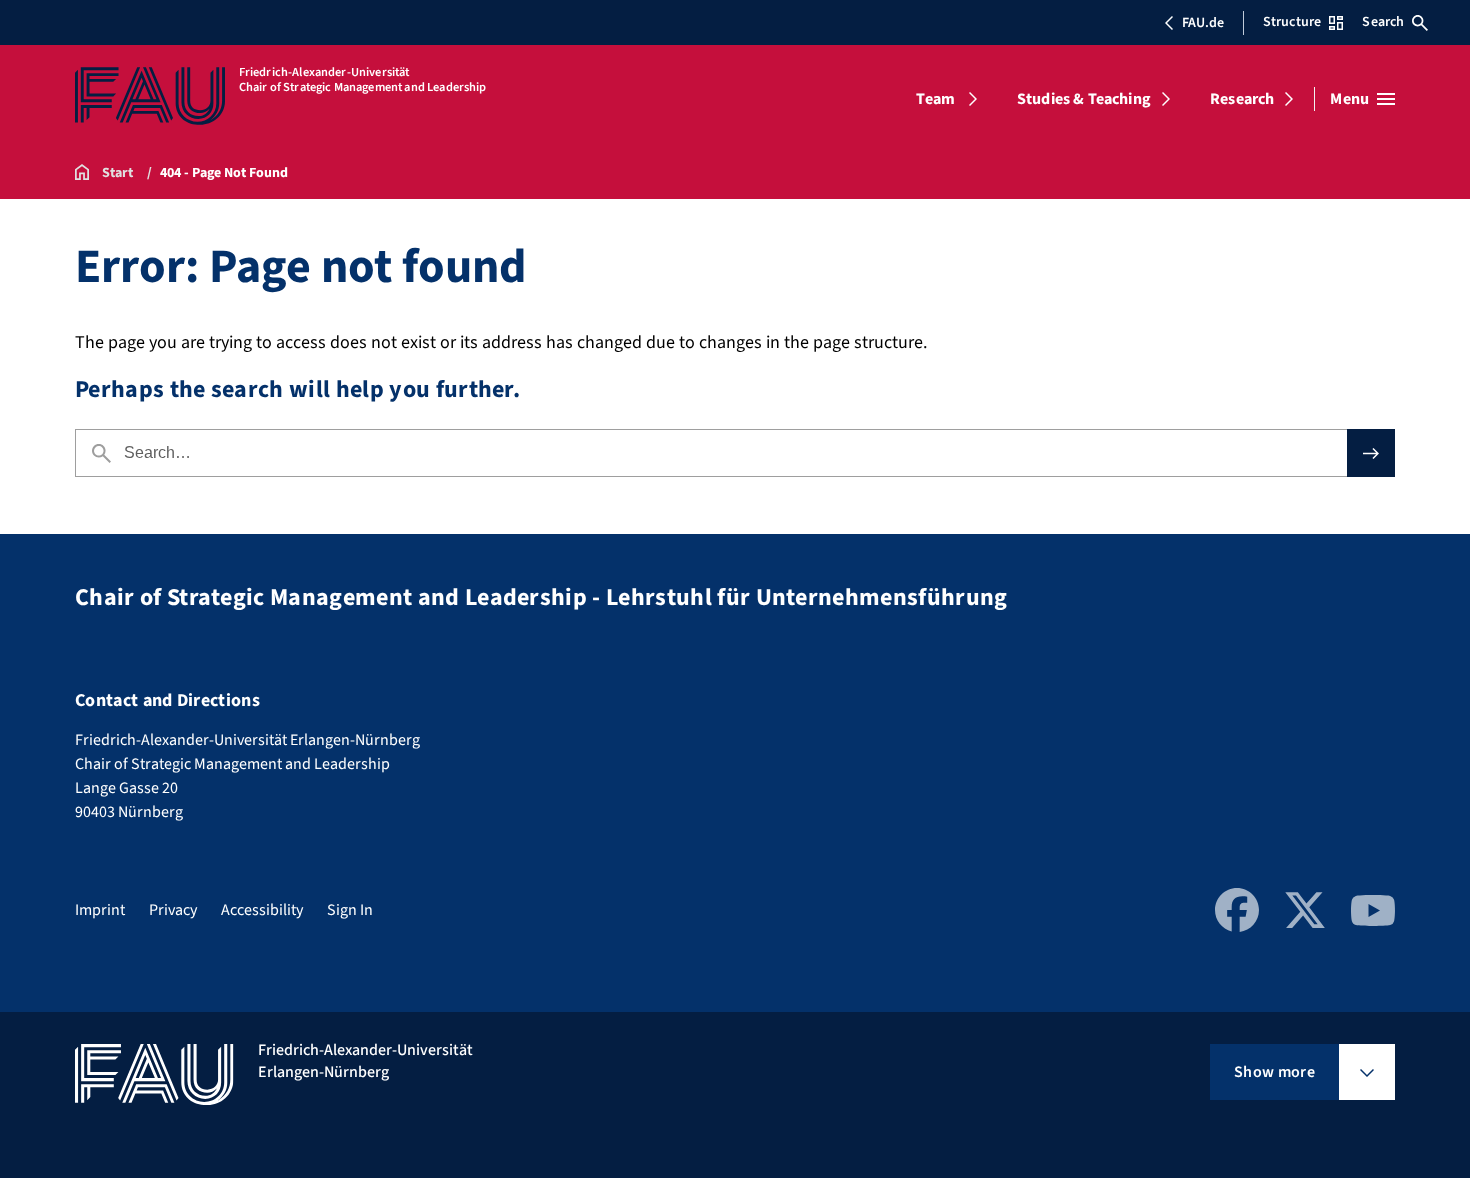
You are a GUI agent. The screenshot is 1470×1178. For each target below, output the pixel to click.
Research (1242, 99)
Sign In (350, 910)
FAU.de (1203, 23)
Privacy (173, 910)
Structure (1292, 22)
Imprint (100, 910)
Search (1383, 22)
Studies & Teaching (1084, 99)
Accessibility (262, 910)
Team (935, 99)
